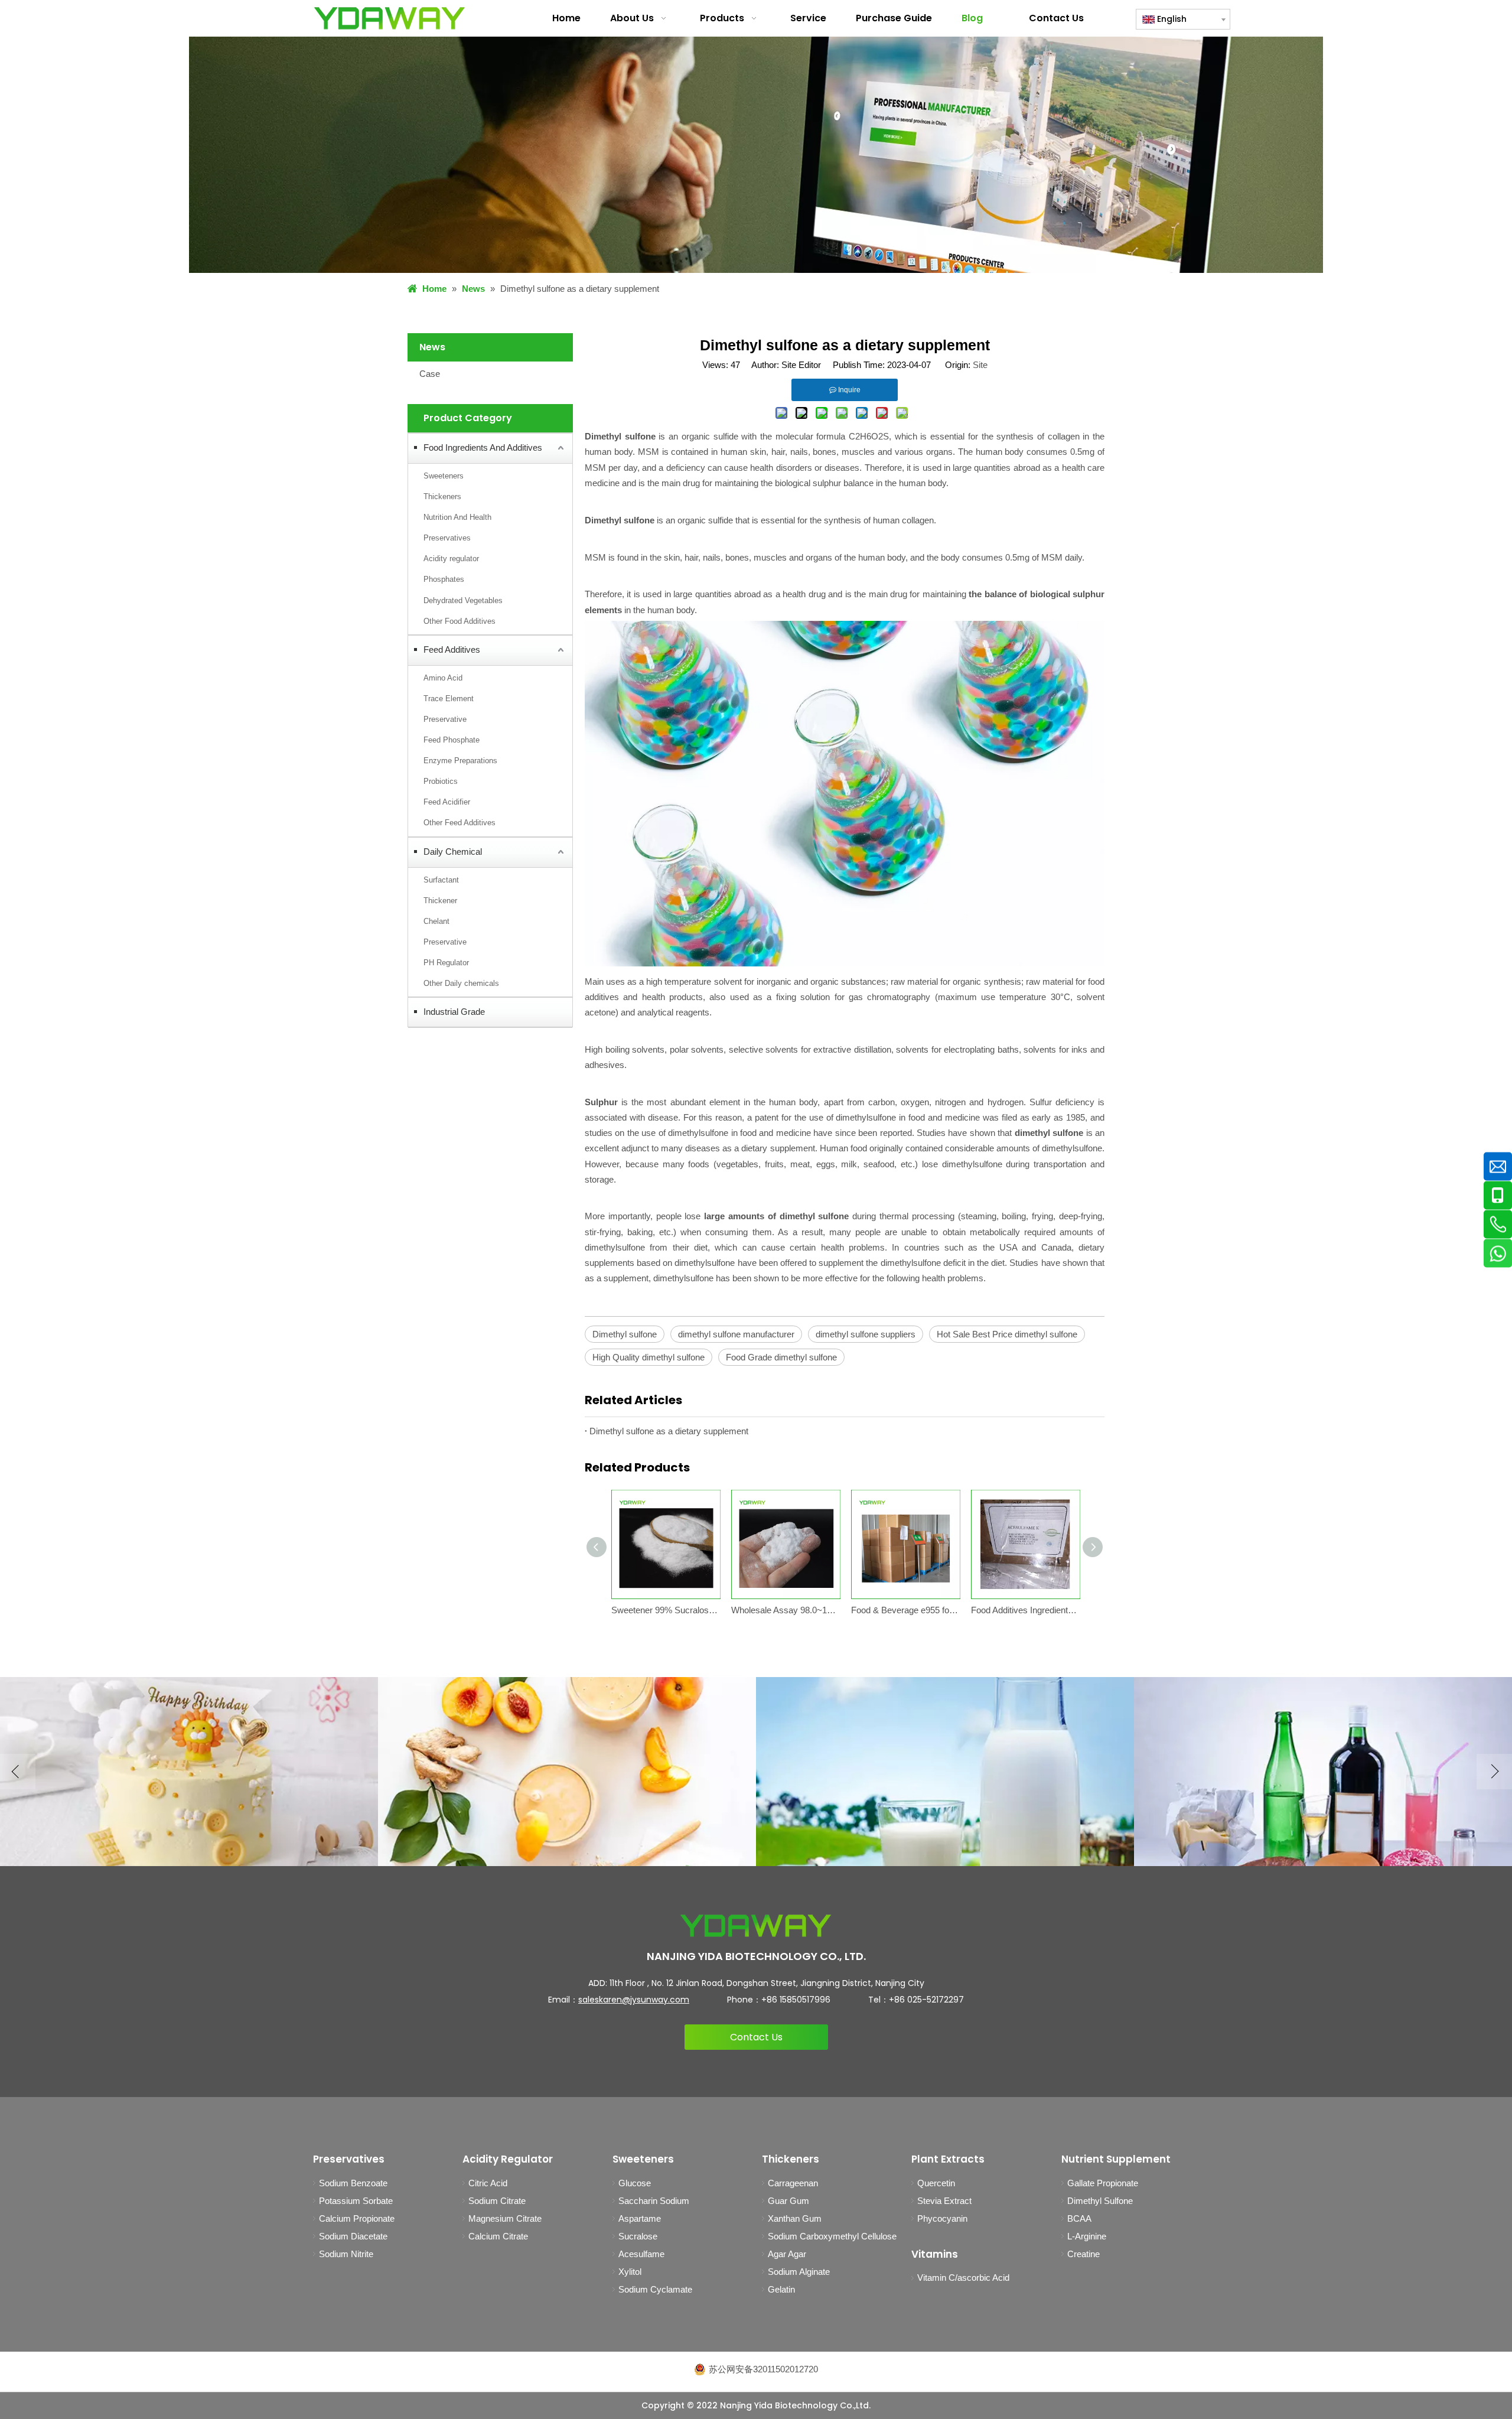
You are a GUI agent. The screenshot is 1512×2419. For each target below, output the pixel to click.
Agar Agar (787, 2254)
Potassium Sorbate (356, 2201)
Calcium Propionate (357, 2218)
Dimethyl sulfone (625, 1334)
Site (980, 365)
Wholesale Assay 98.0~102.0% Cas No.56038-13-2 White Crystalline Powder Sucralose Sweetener (785, 1610)
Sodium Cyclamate (655, 2289)
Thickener (440, 901)
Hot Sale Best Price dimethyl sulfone (1007, 1334)
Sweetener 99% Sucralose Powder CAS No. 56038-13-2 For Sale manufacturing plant (665, 1610)
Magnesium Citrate (505, 2218)
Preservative (445, 719)
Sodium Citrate (497, 2201)
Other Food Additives (460, 621)
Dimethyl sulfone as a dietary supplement (669, 1431)
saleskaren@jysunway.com (634, 2000)
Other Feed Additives (460, 823)
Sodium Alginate (799, 2272)
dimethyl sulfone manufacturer (736, 1334)
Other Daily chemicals (461, 983)
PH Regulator (446, 963)
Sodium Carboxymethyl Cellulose (832, 2236)
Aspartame (640, 2218)
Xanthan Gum (795, 2218)
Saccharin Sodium (654, 2201)
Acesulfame (641, 2254)
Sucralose (638, 2236)
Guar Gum (788, 2201)
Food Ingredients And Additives (483, 447)
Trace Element (449, 699)
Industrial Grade (454, 1012)
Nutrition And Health (457, 517)
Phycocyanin (942, 2218)
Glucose (635, 2183)
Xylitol (630, 2272)
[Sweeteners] (189, 1772)
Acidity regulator (451, 559)
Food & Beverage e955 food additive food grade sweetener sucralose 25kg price (905, 1610)
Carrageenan (793, 2183)
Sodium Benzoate (353, 2183)
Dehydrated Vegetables (463, 600)
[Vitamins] (567, 1772)
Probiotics (441, 781)
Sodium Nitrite (346, 2254)
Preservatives (447, 538)
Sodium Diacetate (353, 2236)
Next (1494, 1772)
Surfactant (441, 880)
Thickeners (442, 497)
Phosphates (444, 579)
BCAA (1079, 2218)
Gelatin (781, 2289)
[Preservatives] (1323, 1772)
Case (430, 374)
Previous (18, 1772)
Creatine (1084, 2254)
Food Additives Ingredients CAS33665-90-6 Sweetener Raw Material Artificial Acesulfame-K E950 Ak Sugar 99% (1025, 1610)
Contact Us (756, 2037)
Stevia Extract (944, 2201)
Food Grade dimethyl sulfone (781, 1357)
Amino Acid (443, 678)
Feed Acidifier (447, 802)
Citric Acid (488, 2183)
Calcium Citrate (498, 2236)
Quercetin (936, 2183)
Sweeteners (444, 476)
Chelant (436, 921)
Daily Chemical (453, 852)
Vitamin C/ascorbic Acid (963, 2278)
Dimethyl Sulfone (1100, 2201)
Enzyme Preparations (460, 761)
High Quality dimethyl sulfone (649, 1357)
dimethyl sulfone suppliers (866, 1334)
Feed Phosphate (452, 740)
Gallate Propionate (1103, 2183)
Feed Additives (452, 649)
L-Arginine (1087, 2236)
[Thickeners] (945, 1772)
